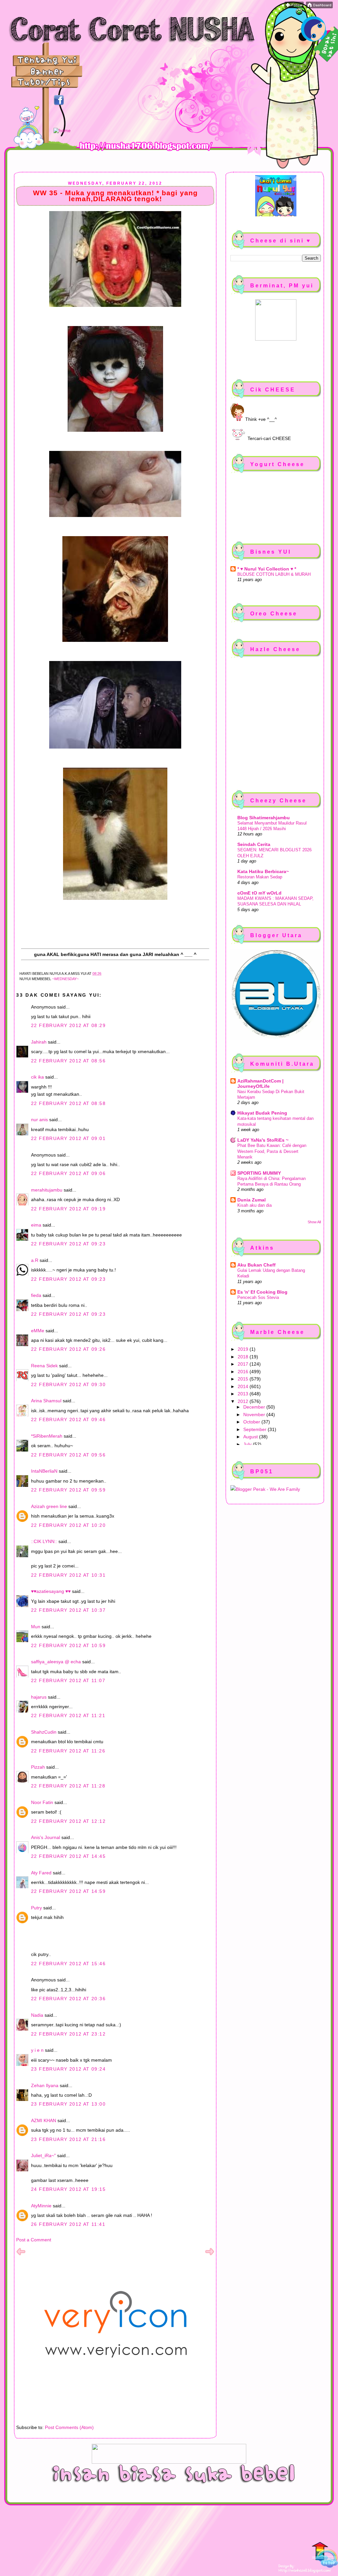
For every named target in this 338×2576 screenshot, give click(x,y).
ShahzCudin (44, 1732)
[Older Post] (210, 2255)
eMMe (38, 1331)
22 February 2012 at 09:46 (68, 1419)
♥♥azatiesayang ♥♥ (51, 1591)
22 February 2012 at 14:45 (68, 1856)
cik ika (37, 1077)
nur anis (39, 1120)
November (255, 1415)
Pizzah (38, 1767)
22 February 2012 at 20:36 (68, 1999)
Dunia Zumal (252, 1200)
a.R (35, 1260)
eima (36, 1225)
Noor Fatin (42, 1802)
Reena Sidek (44, 1366)
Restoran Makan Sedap (260, 877)
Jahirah (39, 1042)
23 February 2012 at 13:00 (68, 2104)
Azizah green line (49, 1506)
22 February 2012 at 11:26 (68, 1751)
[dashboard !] (319, 7)
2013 (244, 1394)
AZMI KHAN (44, 2120)
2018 (244, 1357)
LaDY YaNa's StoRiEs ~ (263, 1140)
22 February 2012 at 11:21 (68, 1715)
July (248, 1444)
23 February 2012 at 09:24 (68, 2069)
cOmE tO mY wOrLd (259, 893)
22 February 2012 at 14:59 (68, 1891)
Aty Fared (41, 1873)
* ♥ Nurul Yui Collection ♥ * (267, 569)
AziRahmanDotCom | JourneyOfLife (260, 1084)
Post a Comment (34, 2240)
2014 (244, 1386)
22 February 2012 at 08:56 (68, 1061)
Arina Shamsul (46, 1401)
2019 (244, 1349)
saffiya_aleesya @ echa (56, 1662)
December (255, 1407)
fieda (36, 1295)
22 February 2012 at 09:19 (68, 1209)
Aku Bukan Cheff (256, 1265)
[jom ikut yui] (294, 7)
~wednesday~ (65, 979)
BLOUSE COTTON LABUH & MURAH (274, 574)
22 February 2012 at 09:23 (68, 1244)
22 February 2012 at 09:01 (68, 1138)
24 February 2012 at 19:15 (68, 2189)
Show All (314, 1222)
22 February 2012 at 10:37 (68, 1610)
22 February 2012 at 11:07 (68, 1680)
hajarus (39, 1697)
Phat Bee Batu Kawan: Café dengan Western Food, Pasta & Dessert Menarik (272, 1151)
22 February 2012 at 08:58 (68, 1103)
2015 (244, 1379)
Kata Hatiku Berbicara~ (263, 871)
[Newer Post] (21, 2255)
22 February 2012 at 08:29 (68, 1025)
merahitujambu (47, 1190)
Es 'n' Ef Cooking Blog (262, 1292)
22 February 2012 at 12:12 (68, 1821)
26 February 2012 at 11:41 (68, 2224)
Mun (36, 1627)
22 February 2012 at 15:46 (68, 1964)
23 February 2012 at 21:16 (68, 2139)
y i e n (38, 2050)
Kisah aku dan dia (254, 1205)
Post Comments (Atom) (69, 2427)
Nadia (37, 2015)
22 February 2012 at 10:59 (68, 1645)
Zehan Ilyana (45, 2085)
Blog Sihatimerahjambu (264, 818)
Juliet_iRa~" (43, 2155)
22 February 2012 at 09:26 (68, 1349)
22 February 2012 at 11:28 (68, 1786)
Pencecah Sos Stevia (258, 1297)
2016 (244, 1372)
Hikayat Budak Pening (262, 1113)
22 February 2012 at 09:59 (68, 1490)
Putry (36, 1908)
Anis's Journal (46, 1837)
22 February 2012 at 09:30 (68, 1384)
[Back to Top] (325, 2556)
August (251, 1437)
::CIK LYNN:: (44, 1541)
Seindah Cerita (254, 844)
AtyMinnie (41, 2206)
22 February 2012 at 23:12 (68, 2034)
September (255, 1429)
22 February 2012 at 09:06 (68, 1173)
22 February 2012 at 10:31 (68, 1575)
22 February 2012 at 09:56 (68, 1455)
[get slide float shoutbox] (299, 13)
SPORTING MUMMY (259, 1173)
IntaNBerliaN (44, 1471)
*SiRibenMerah (47, 1436)
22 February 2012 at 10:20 (68, 1525)
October (252, 1422)
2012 (244, 1401)
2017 (244, 1364)
